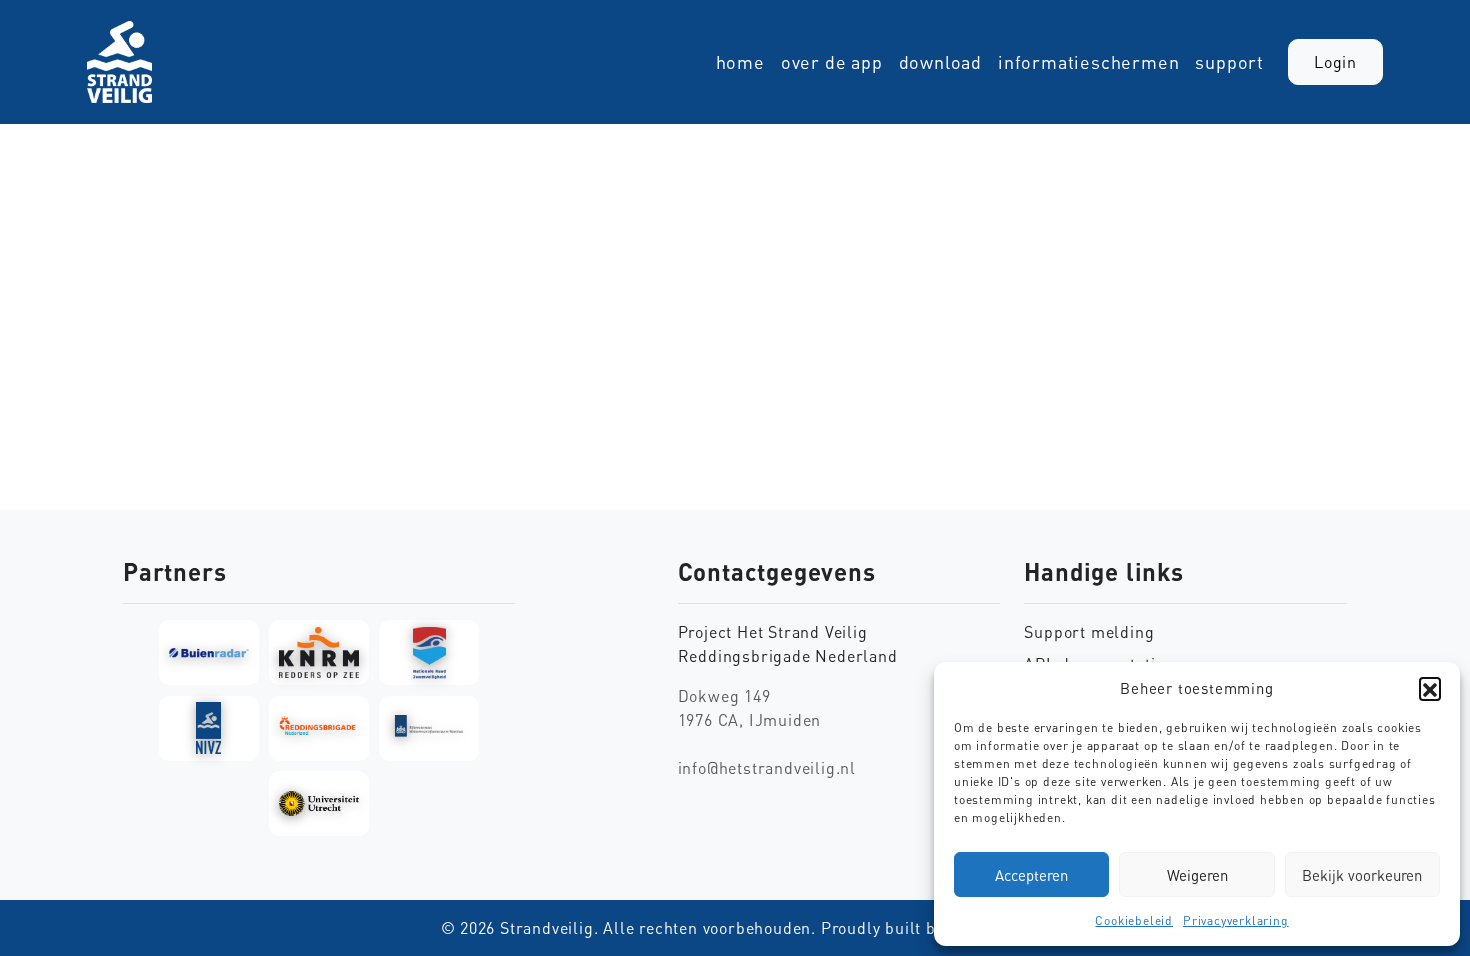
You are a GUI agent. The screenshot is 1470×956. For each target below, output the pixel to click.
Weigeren (1197, 875)
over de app (832, 62)
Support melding (1089, 632)
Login (1335, 62)
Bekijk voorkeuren (1362, 875)
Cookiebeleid (1134, 920)
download (940, 62)
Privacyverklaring (1236, 920)
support (1229, 62)
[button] (1430, 688)
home (740, 62)
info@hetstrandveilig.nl (767, 768)
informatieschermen (1088, 62)
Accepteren (1031, 875)
